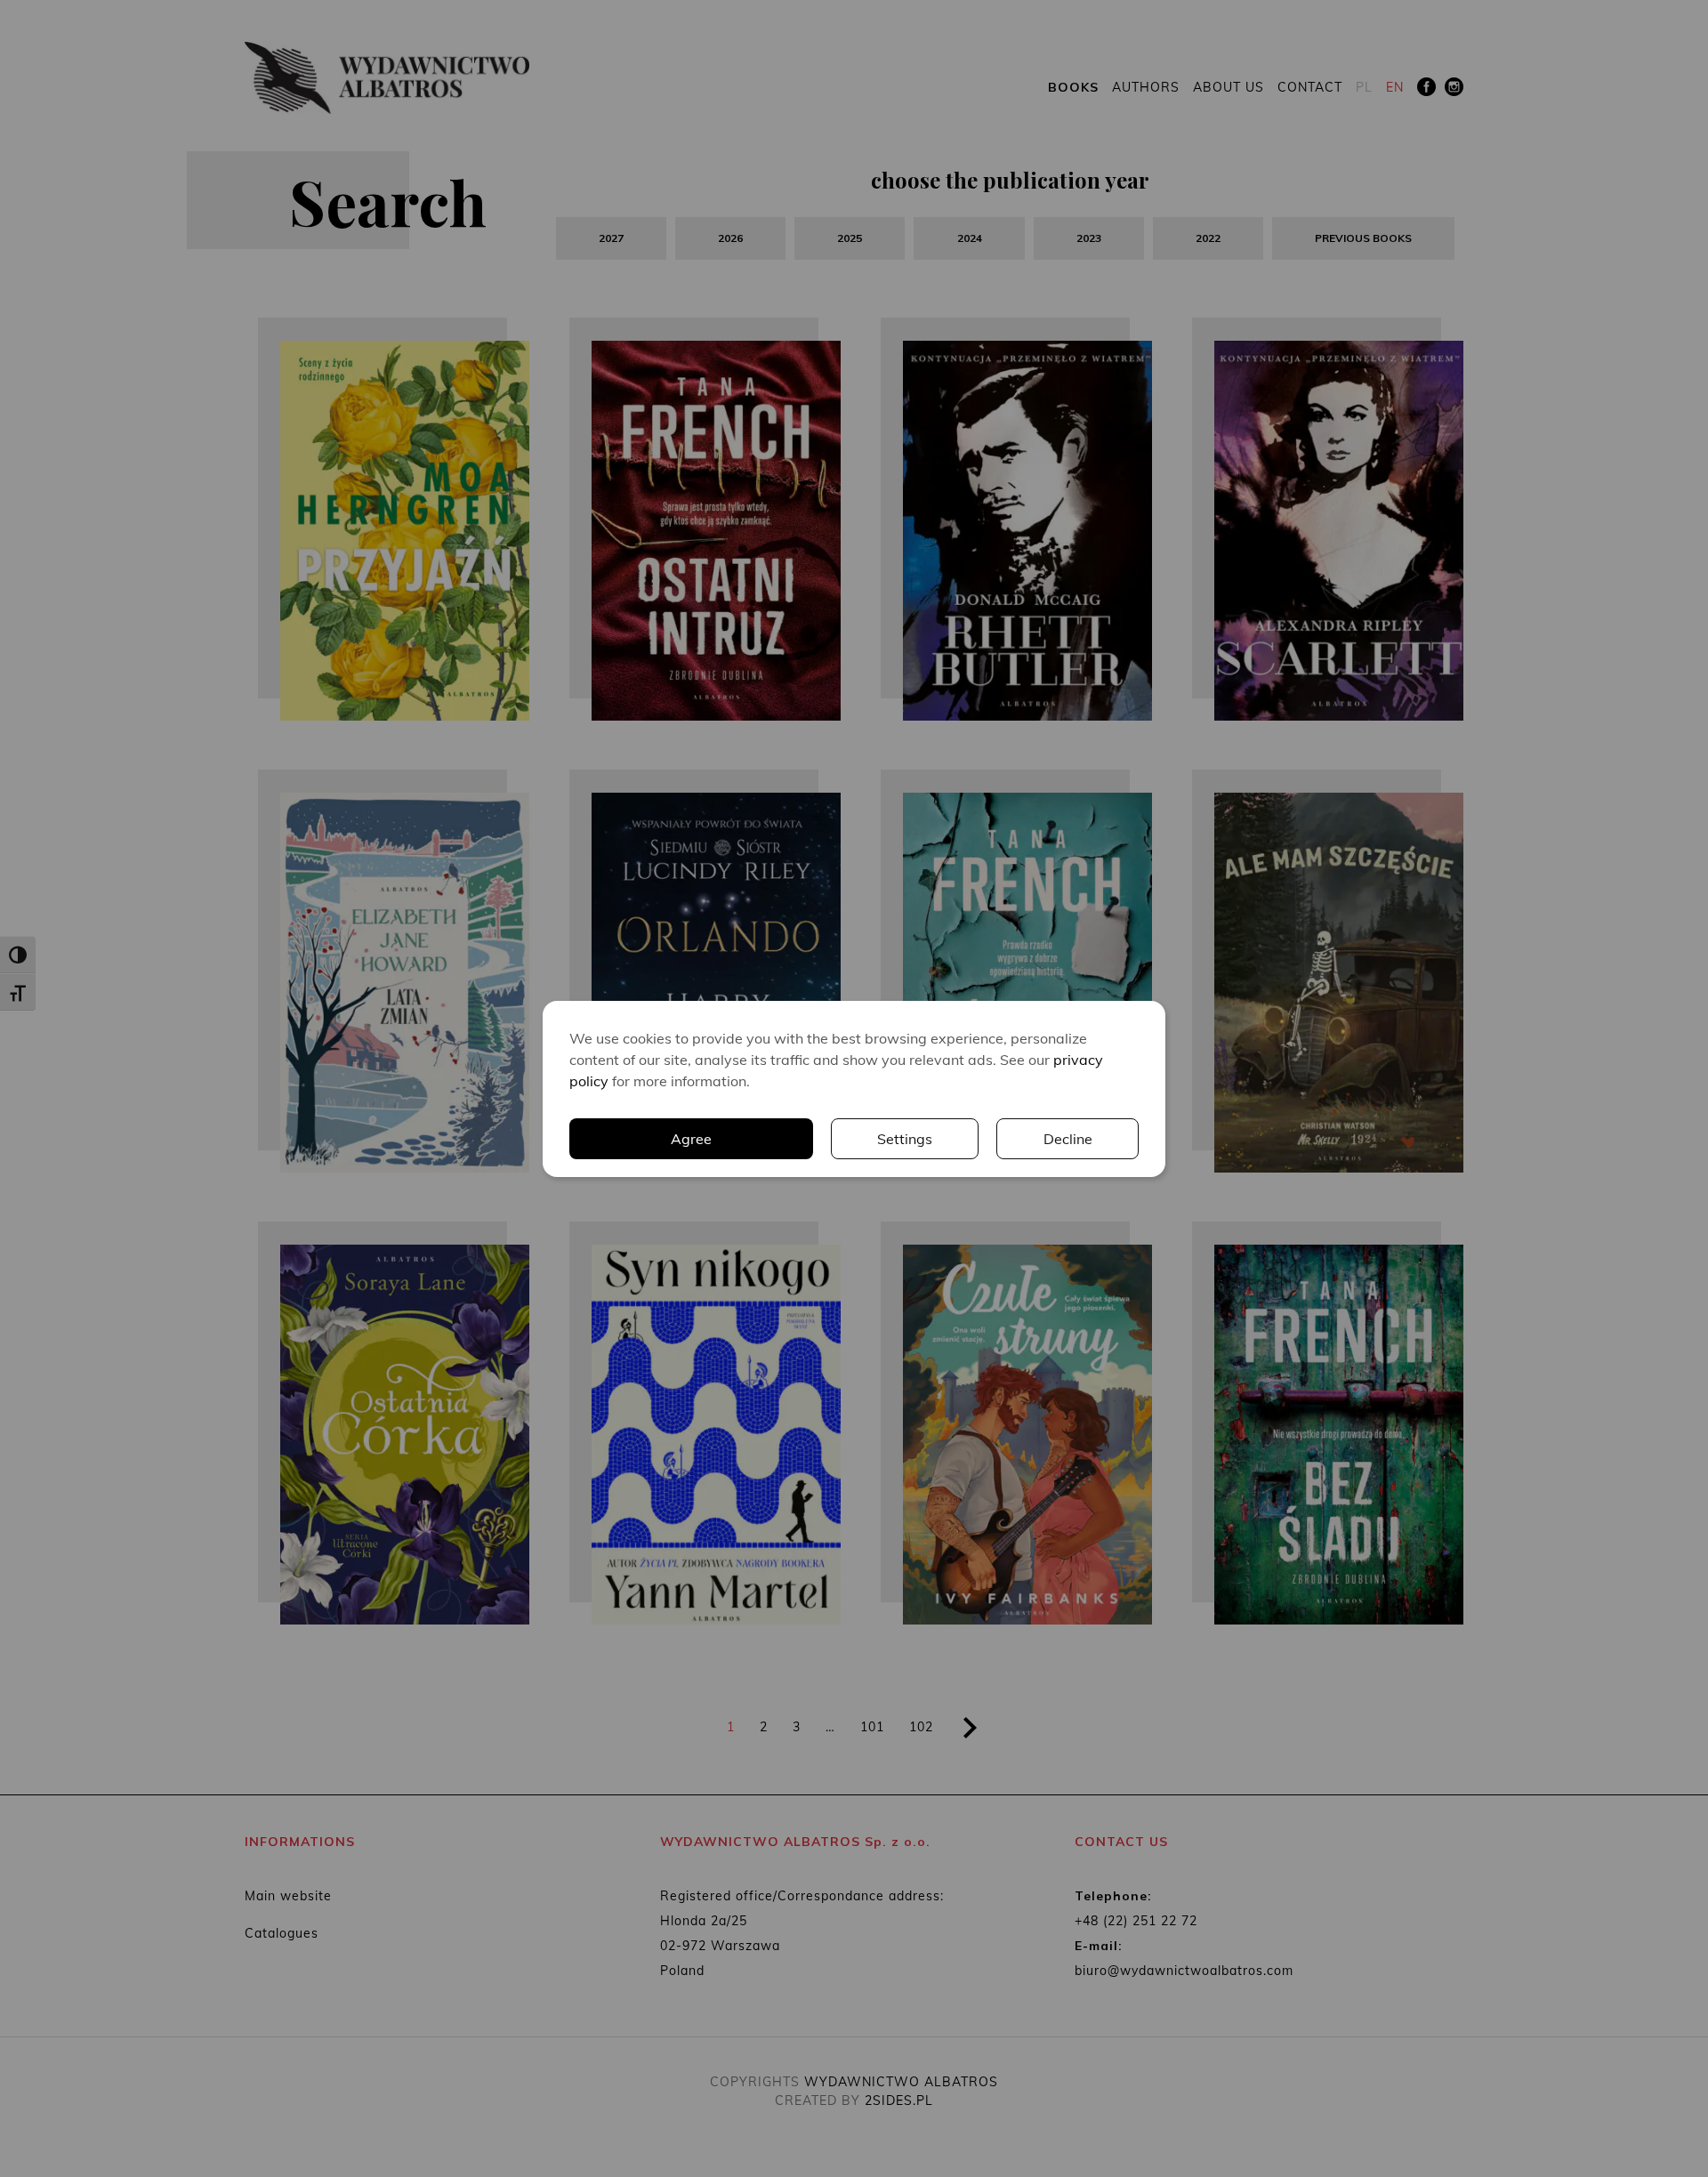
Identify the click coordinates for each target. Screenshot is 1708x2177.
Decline (1068, 1139)
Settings (905, 1139)
